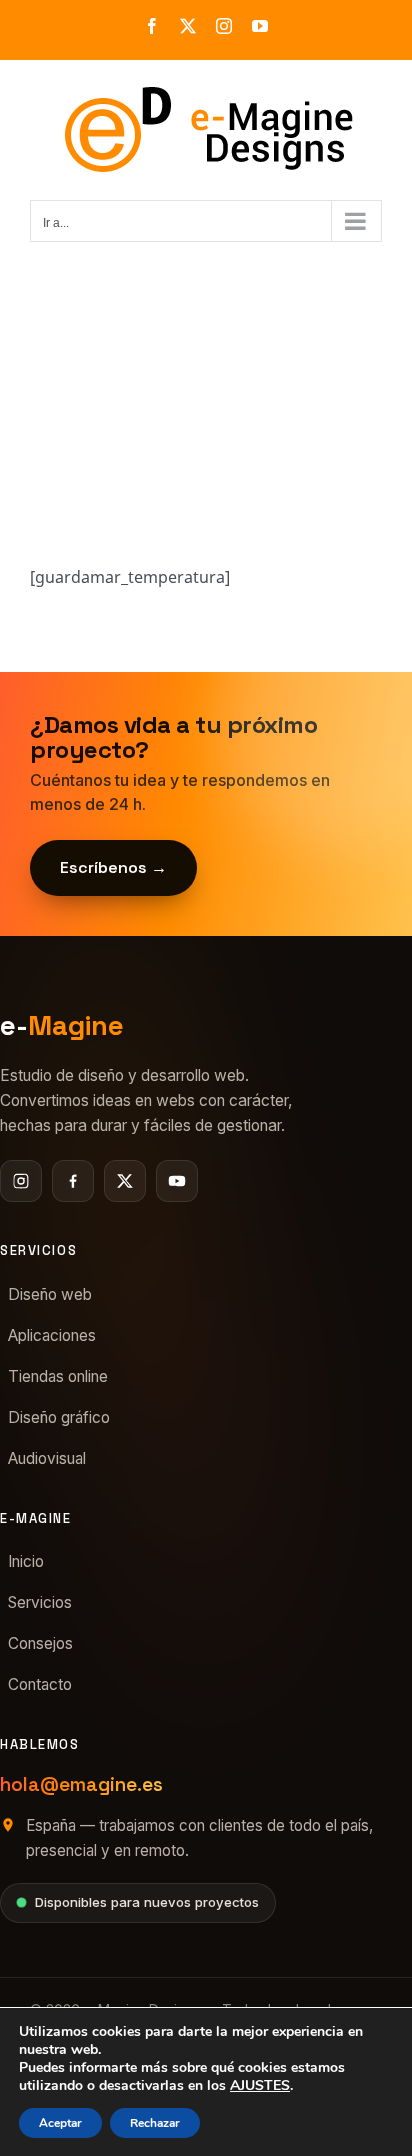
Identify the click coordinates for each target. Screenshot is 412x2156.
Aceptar (60, 2123)
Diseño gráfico (59, 1417)
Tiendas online (58, 1376)
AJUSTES (260, 2086)
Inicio (26, 1561)
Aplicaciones (52, 1335)
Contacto (40, 1684)
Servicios (40, 1602)
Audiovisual (47, 1458)
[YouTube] (177, 1181)
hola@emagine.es (81, 1784)
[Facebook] (73, 1181)
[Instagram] (21, 1181)
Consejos (40, 1643)
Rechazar (155, 2123)
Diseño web (50, 1294)
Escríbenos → (113, 867)
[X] (125, 1181)
